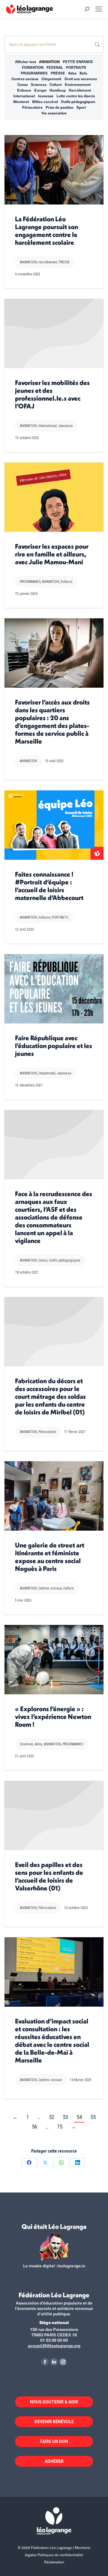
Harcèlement (80, 90)
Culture (56, 84)
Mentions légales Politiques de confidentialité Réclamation (58, 2555)
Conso (23, 84)
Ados (72, 73)
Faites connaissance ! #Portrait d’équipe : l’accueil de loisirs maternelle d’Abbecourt (49, 886)
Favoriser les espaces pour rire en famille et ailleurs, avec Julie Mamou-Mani (52, 554)
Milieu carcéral (45, 102)
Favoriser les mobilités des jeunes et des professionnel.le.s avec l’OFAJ (52, 394)
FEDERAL (55, 67)
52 (52, 2117)
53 (65, 2117)
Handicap (58, 90)
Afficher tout (25, 62)
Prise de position (60, 107)
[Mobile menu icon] (99, 9)
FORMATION (33, 67)
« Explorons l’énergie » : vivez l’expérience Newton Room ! (53, 1717)
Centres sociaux (25, 79)
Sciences (39, 84)
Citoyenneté (51, 79)
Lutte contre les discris (76, 96)
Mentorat (21, 102)
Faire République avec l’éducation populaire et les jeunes (54, 1046)
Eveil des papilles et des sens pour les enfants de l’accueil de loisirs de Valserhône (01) (49, 1876)
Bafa (83, 73)
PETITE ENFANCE (78, 62)
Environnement (78, 84)
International (24, 96)
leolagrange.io (71, 2266)
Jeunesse (46, 96)
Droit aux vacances (81, 79)
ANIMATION (49, 62)
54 (79, 2117)
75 (60, 2127)
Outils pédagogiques (78, 102)
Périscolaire (32, 107)
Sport (81, 107)
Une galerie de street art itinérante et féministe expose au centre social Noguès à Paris (50, 1557)
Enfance (24, 90)
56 (34, 2127)
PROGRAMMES (34, 73)
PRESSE (58, 73)
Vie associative (54, 113)
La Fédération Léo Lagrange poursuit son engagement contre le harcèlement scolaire (46, 231)
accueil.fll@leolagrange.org (54, 2346)
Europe (40, 90)
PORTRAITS (76, 67)
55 (93, 2117)
